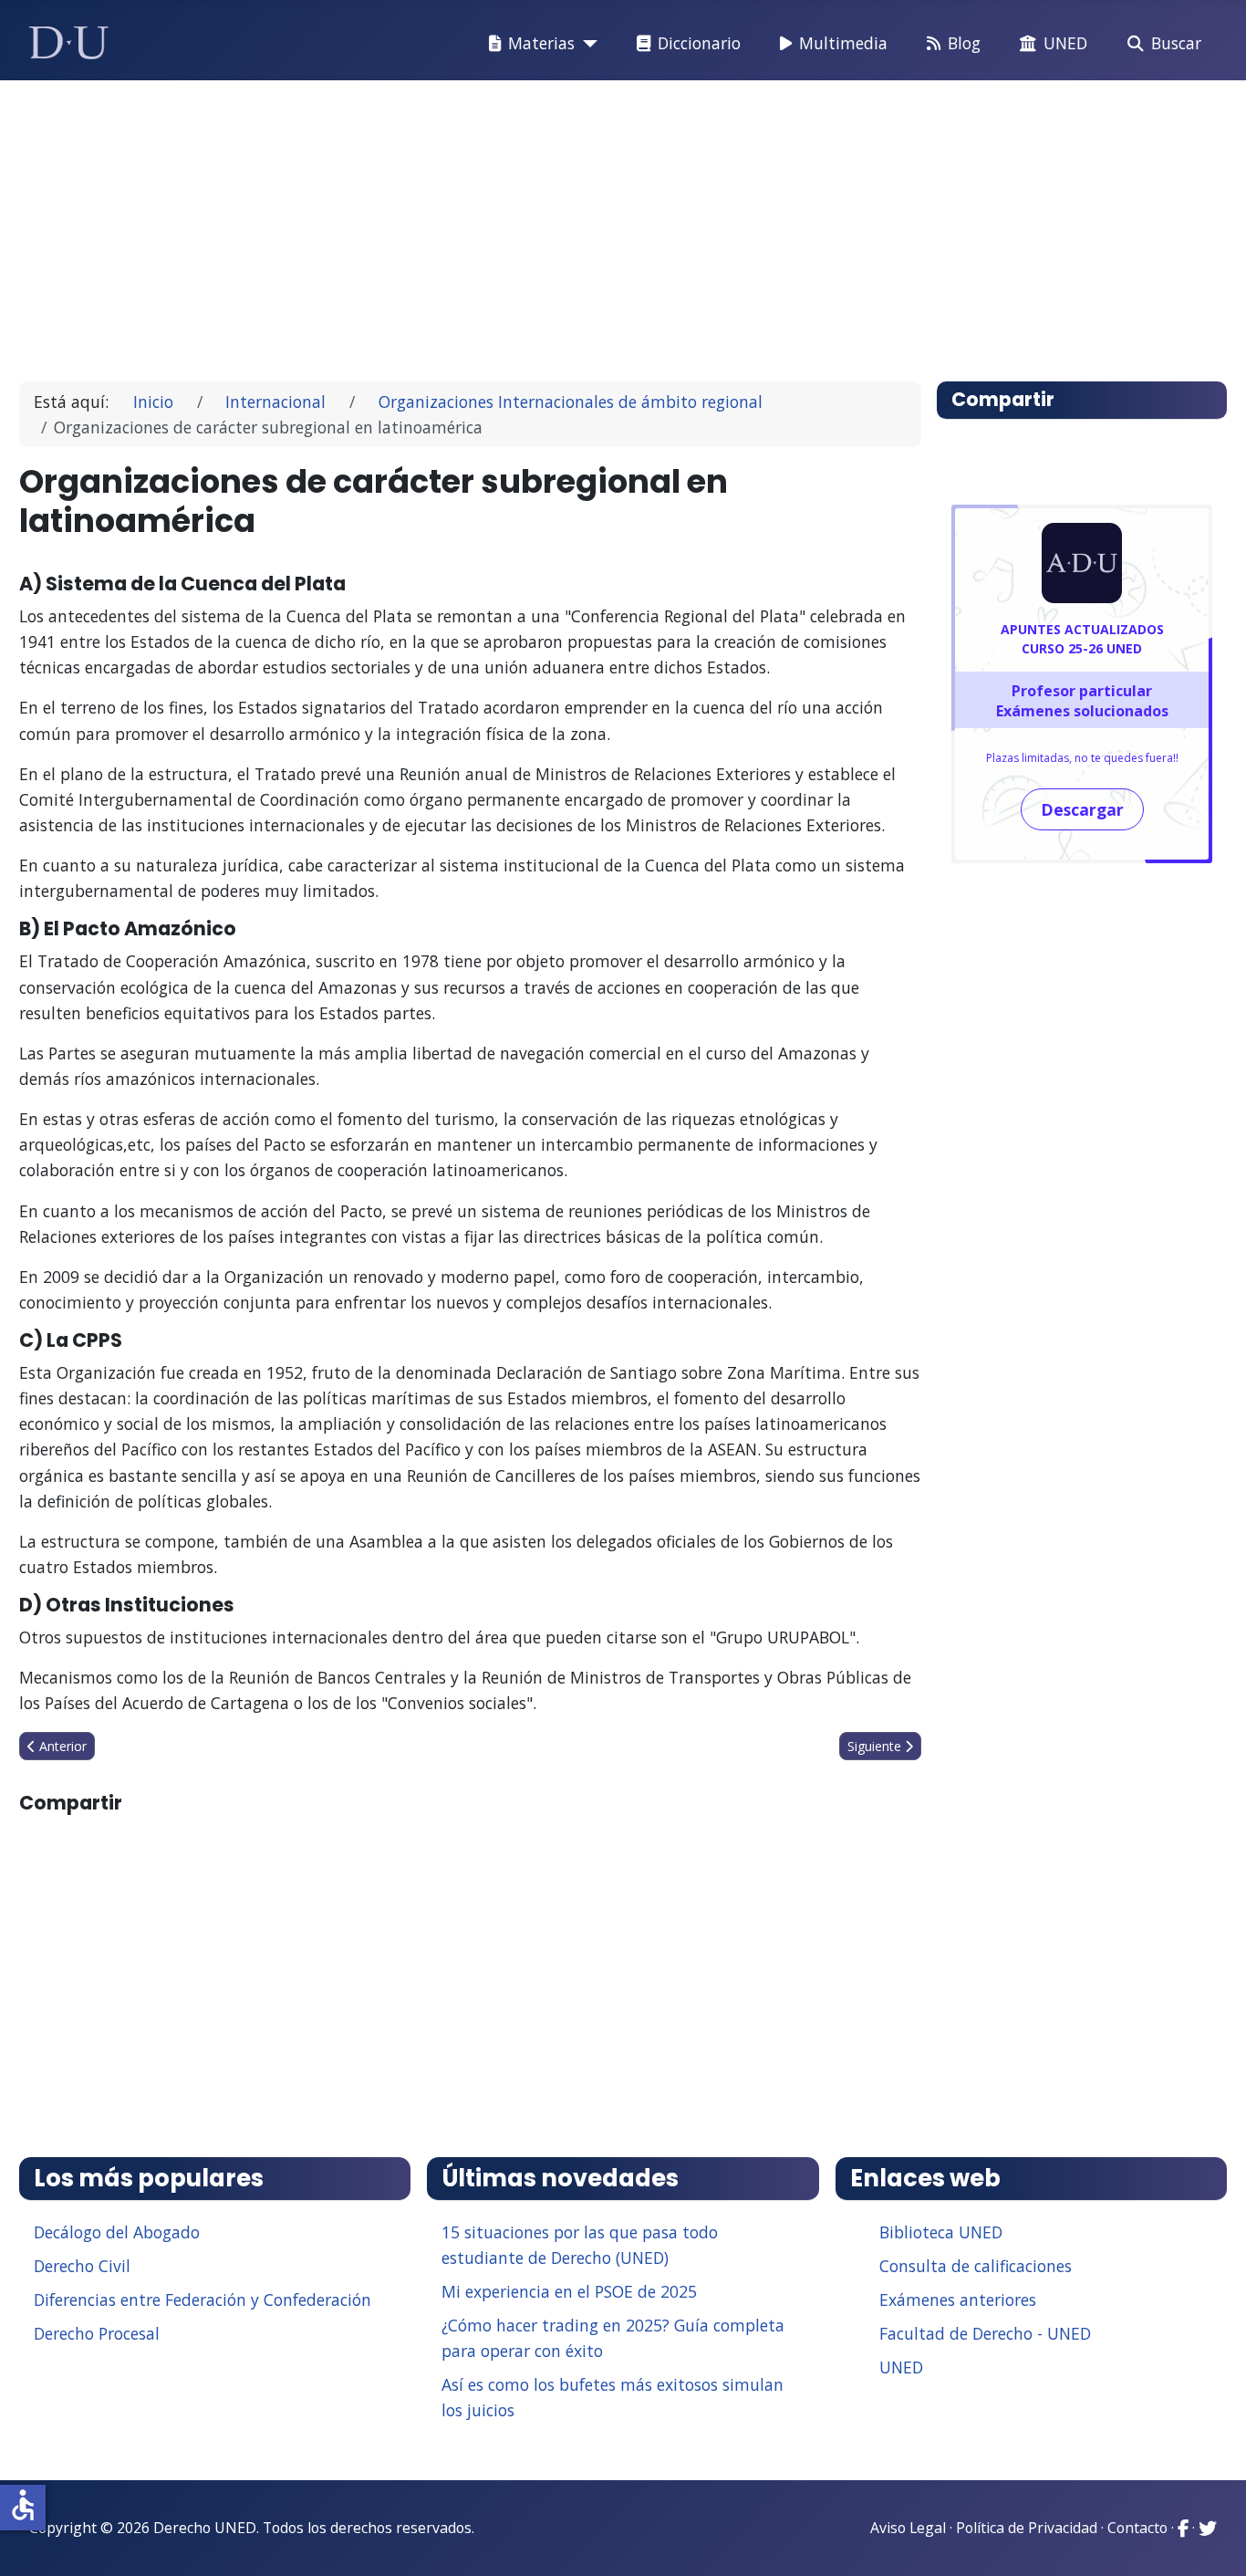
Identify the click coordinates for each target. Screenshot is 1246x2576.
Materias (541, 43)
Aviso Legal (908, 2528)
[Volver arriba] (1212, 2539)
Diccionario (699, 43)
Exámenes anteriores (958, 2300)
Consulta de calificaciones (976, 2266)
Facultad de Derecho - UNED (985, 2333)
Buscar (1176, 43)
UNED (1065, 43)
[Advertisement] (581, 223)
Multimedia (843, 43)
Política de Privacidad (1027, 2528)
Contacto (1137, 2528)
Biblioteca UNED (941, 2232)
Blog (964, 43)
